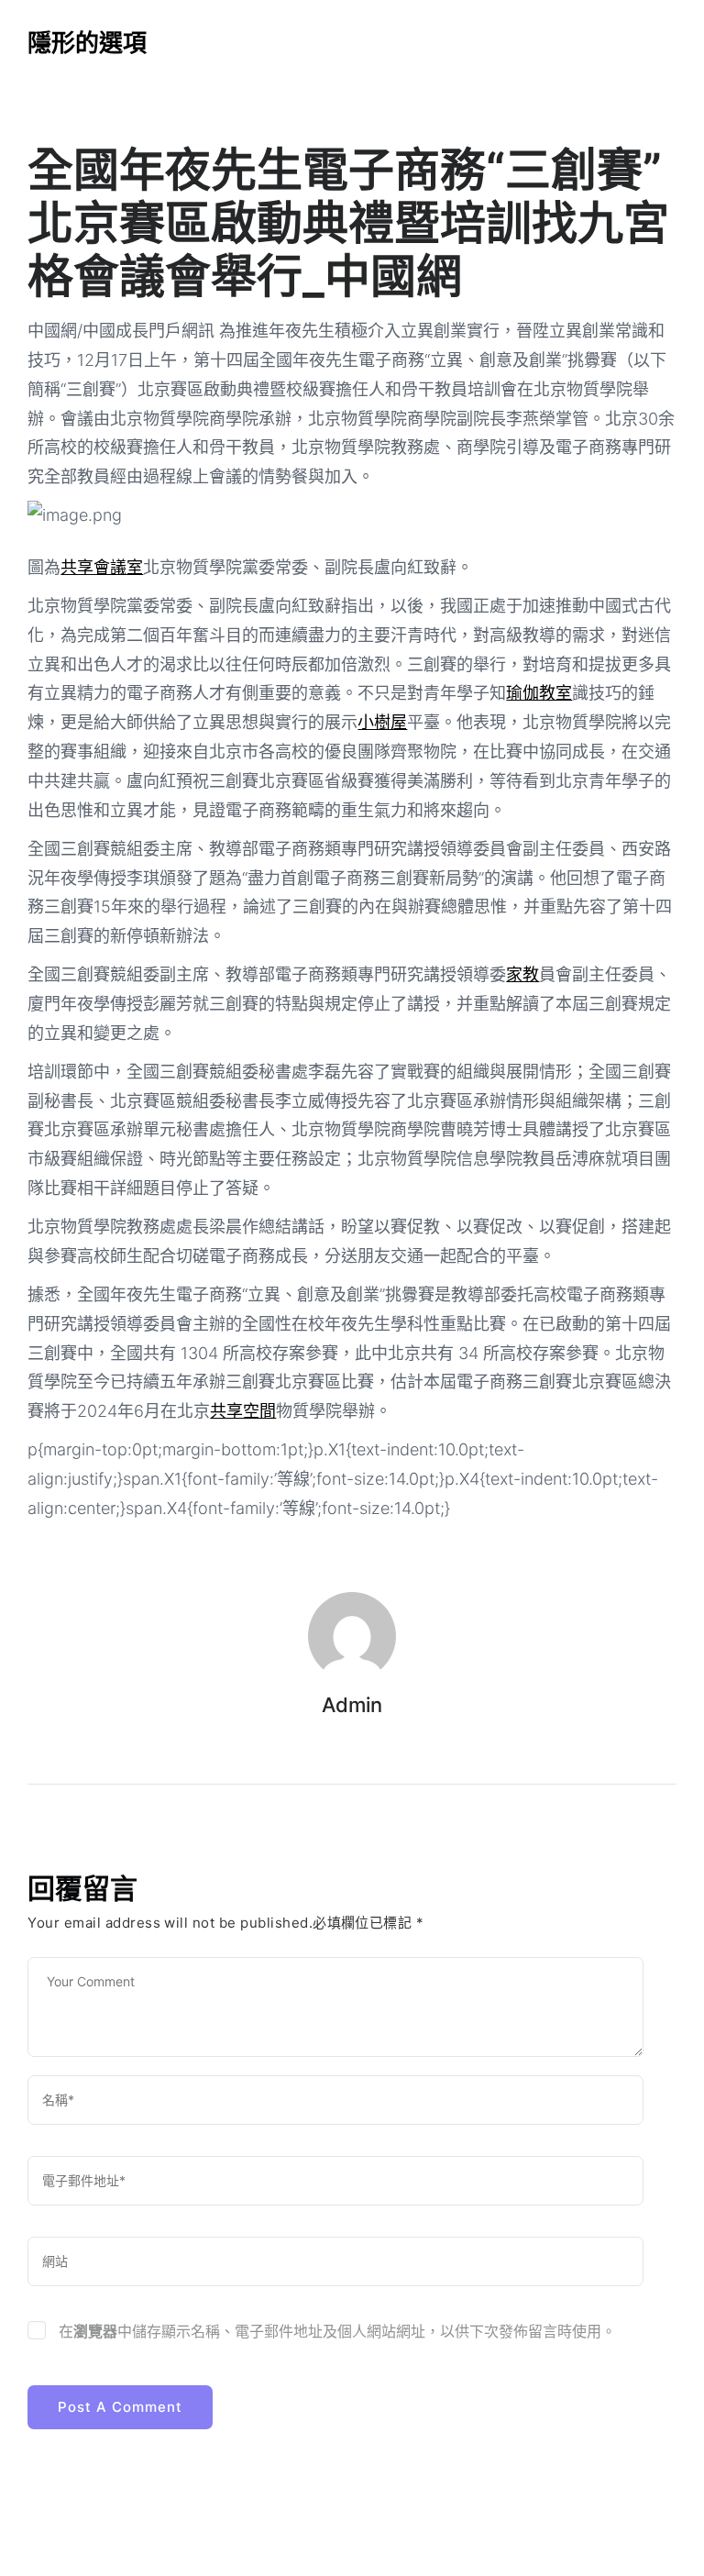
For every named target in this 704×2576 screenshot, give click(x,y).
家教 (522, 974)
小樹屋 (382, 722)
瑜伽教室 (539, 693)
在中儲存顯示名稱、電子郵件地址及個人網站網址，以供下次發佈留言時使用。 (337, 2331)
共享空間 (243, 1411)
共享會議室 (102, 567)
